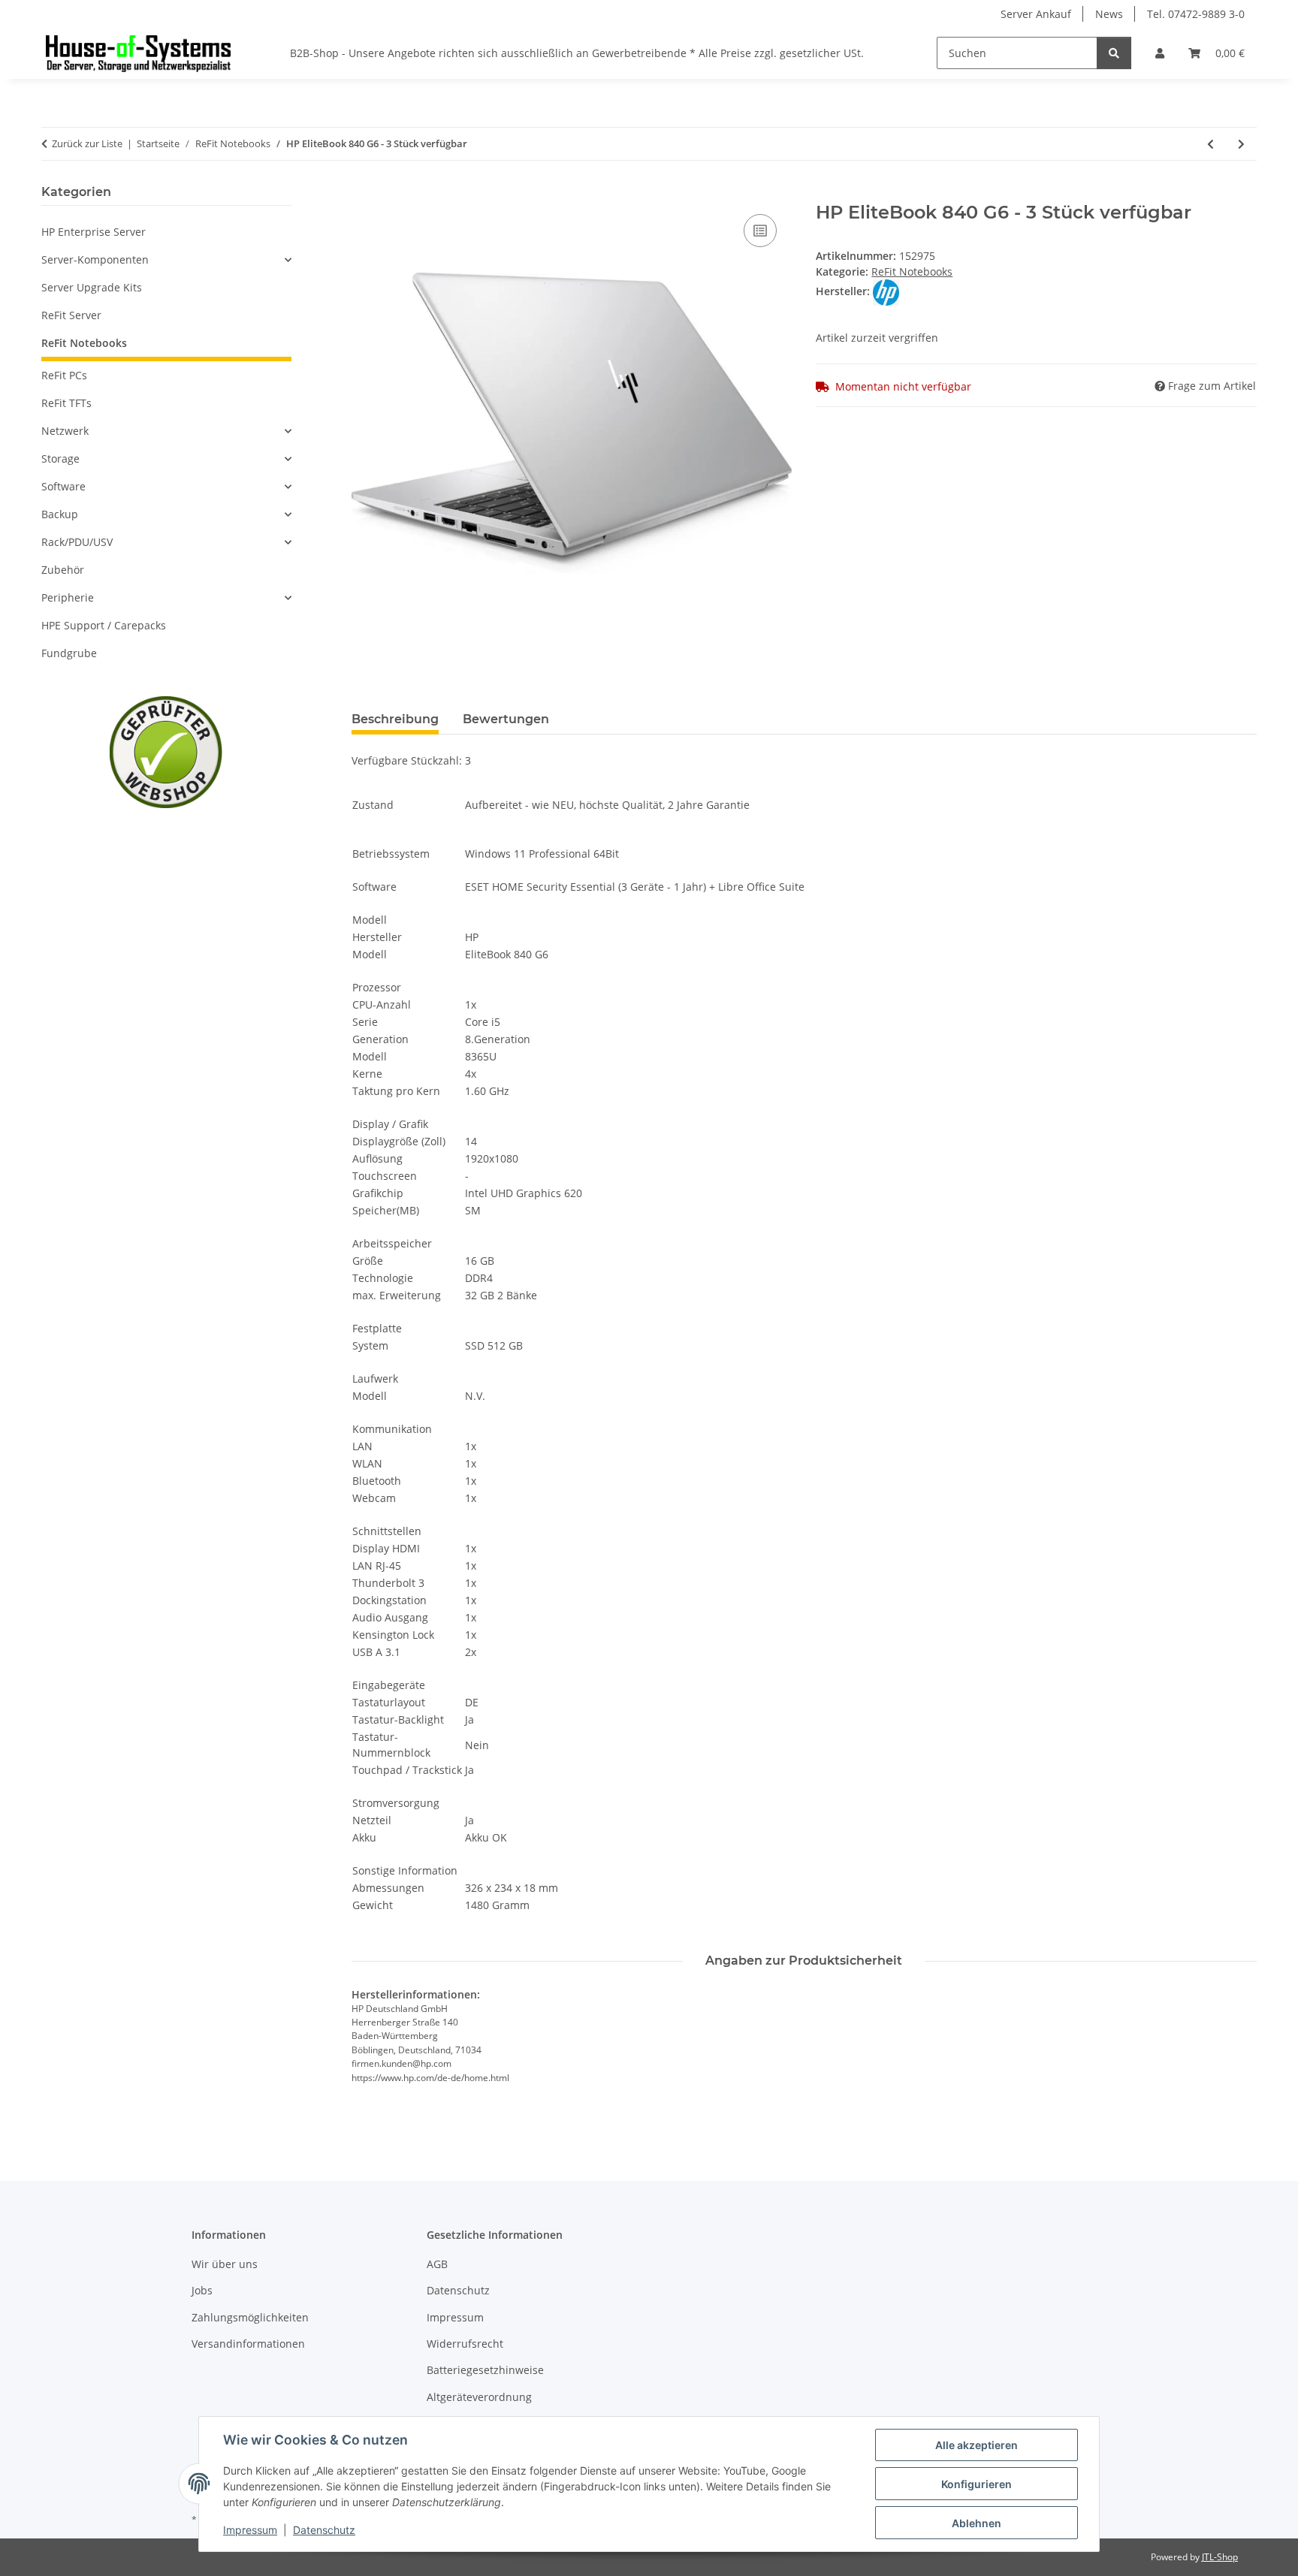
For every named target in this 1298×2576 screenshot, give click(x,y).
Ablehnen (977, 2523)
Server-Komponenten (95, 259)
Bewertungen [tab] (506, 719)
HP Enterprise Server (94, 232)
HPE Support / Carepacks (104, 625)
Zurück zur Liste (87, 143)
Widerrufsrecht (465, 2344)
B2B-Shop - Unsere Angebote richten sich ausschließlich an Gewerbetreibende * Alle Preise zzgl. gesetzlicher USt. (577, 53)
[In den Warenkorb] (364, 194)
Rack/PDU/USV (77, 542)
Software (63, 486)
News (1109, 14)
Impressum (250, 2530)
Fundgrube (69, 653)
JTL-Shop (1220, 2557)
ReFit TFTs (66, 403)
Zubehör (63, 570)
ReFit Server (71, 315)
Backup (60, 514)
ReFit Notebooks (912, 271)
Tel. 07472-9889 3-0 (1196, 14)
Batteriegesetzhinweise (485, 2370)
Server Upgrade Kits (92, 287)
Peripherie (68, 597)
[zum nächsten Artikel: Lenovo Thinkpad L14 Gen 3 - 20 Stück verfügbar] (1241, 144)
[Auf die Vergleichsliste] (760, 231)
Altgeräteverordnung (479, 2397)
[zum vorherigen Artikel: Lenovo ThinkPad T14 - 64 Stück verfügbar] (1210, 144)
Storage (60, 458)
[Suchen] (1114, 53)
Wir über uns (225, 2264)
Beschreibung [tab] (395, 719)
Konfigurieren (977, 2484)
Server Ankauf (1036, 14)
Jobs (202, 2290)
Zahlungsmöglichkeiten (250, 2317)
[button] (1160, 53)
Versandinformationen (248, 2344)
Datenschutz (324, 2530)
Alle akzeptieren (977, 2445)
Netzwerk (65, 431)
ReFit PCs (64, 375)
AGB (437, 2264)
